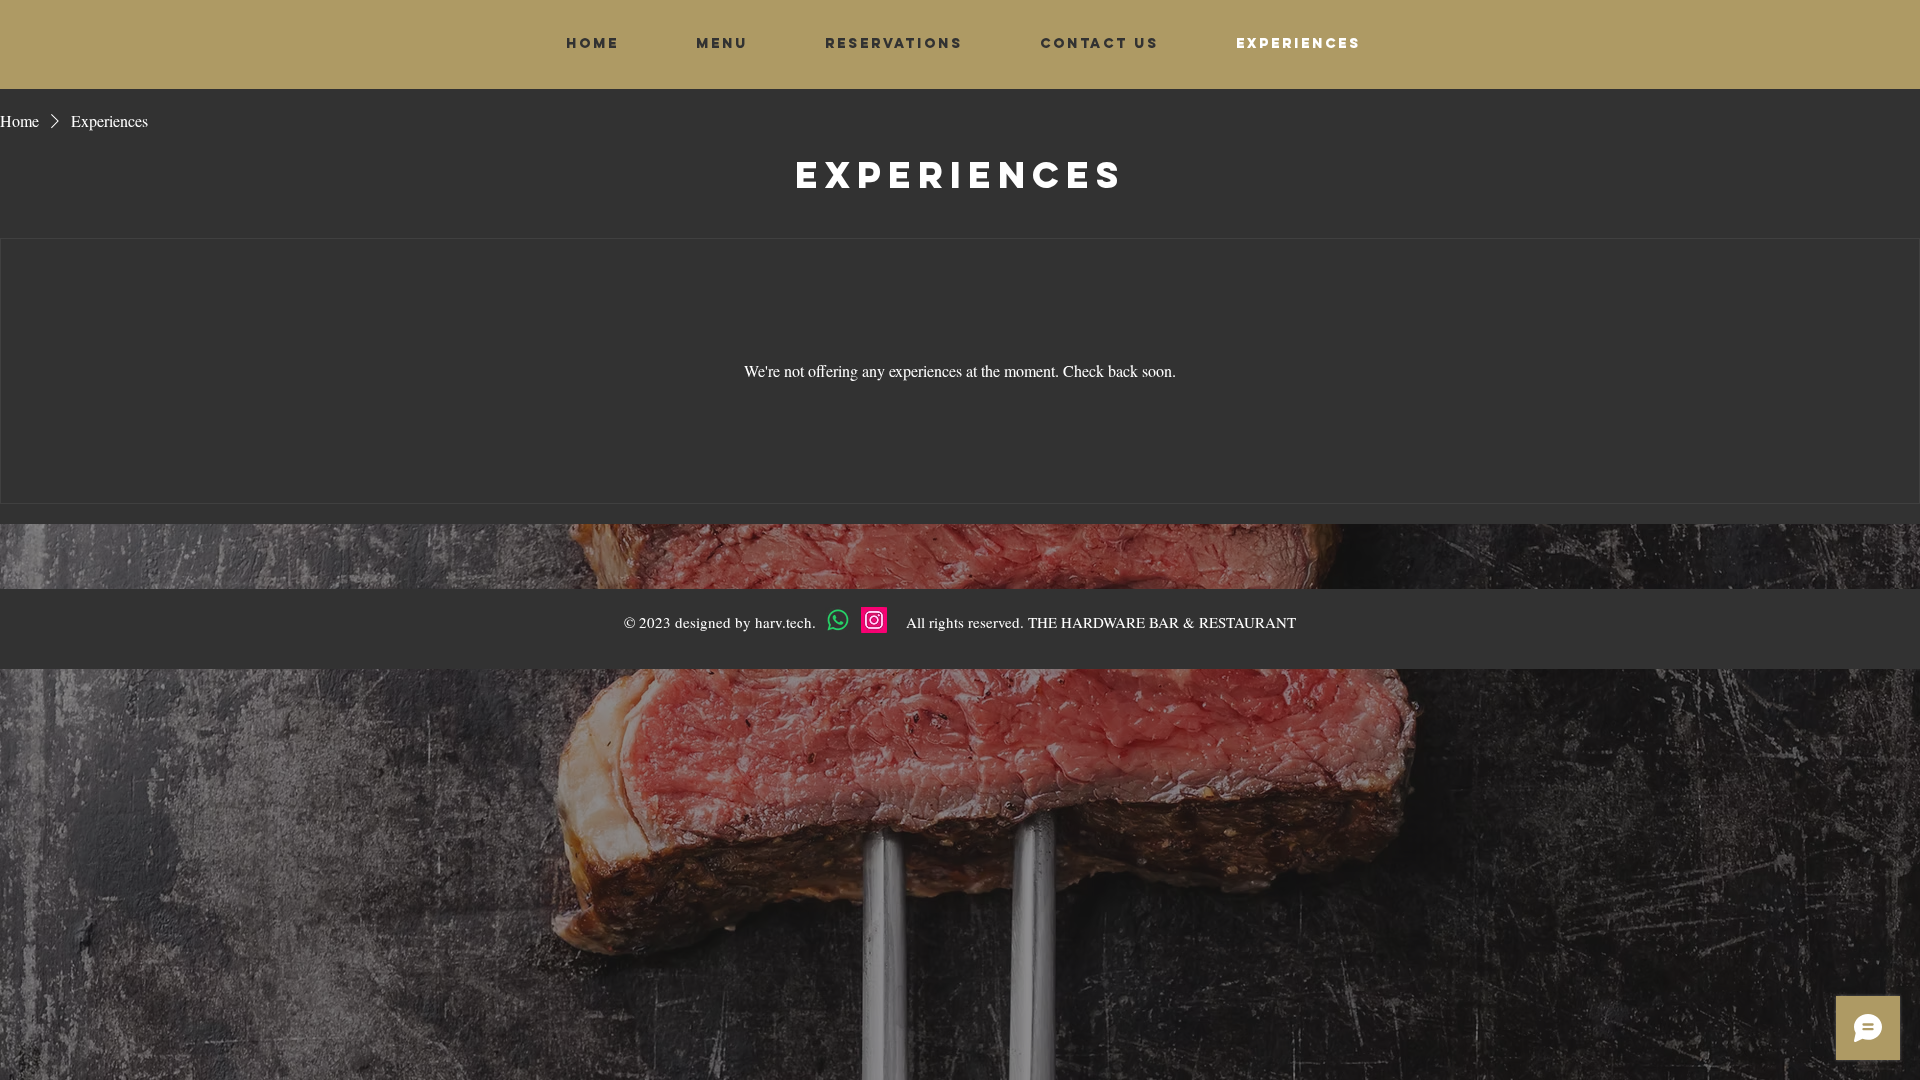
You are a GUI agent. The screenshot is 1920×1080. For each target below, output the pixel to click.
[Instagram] (874, 620)
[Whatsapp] (838, 620)
